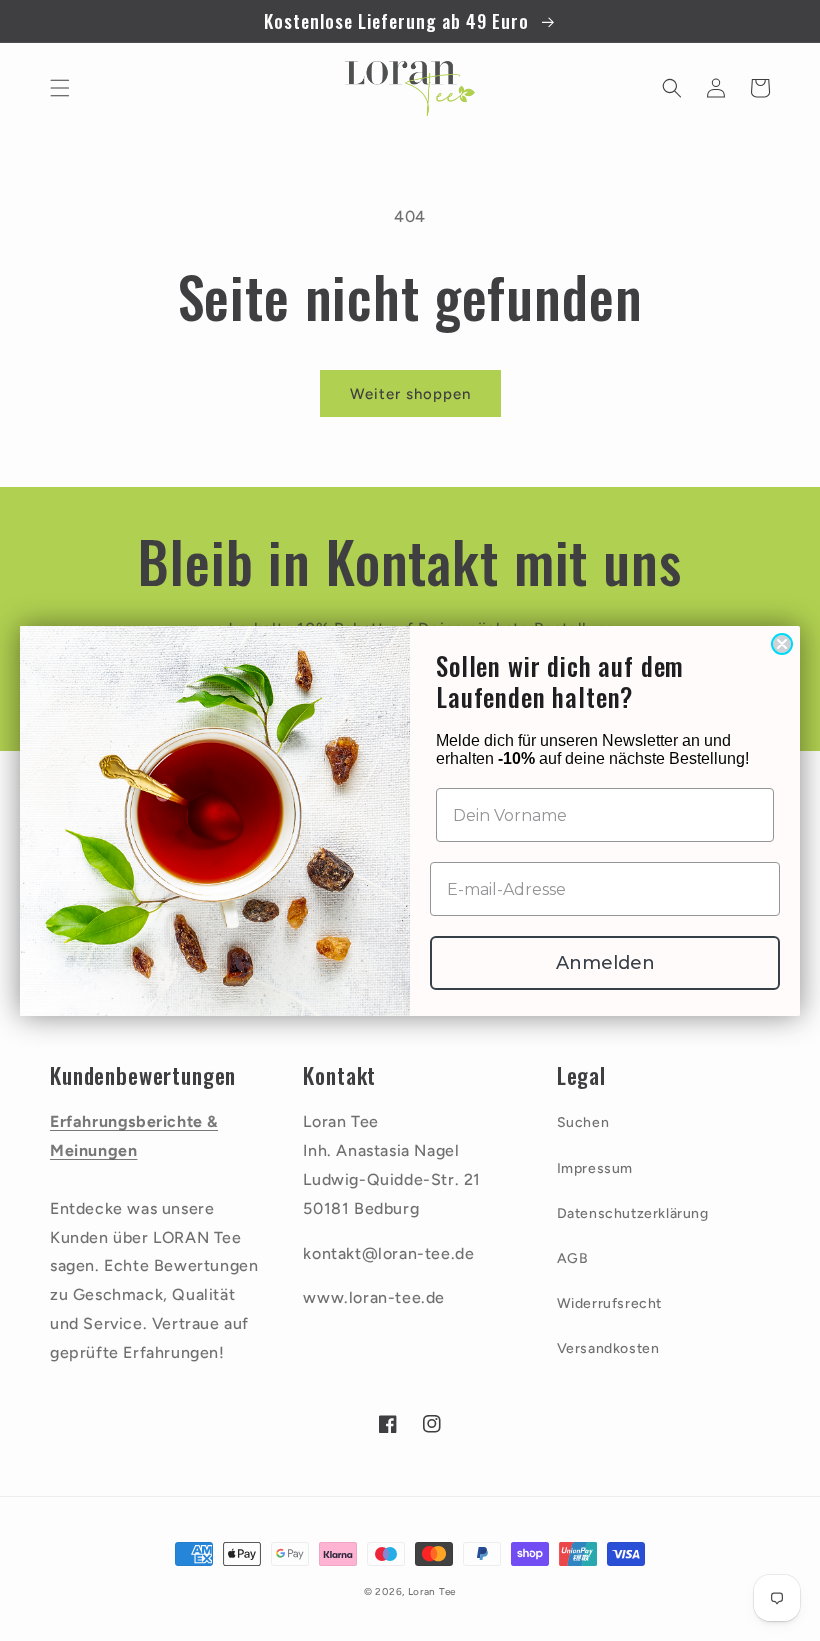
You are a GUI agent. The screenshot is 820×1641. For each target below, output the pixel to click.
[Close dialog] (782, 644)
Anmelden (605, 963)
